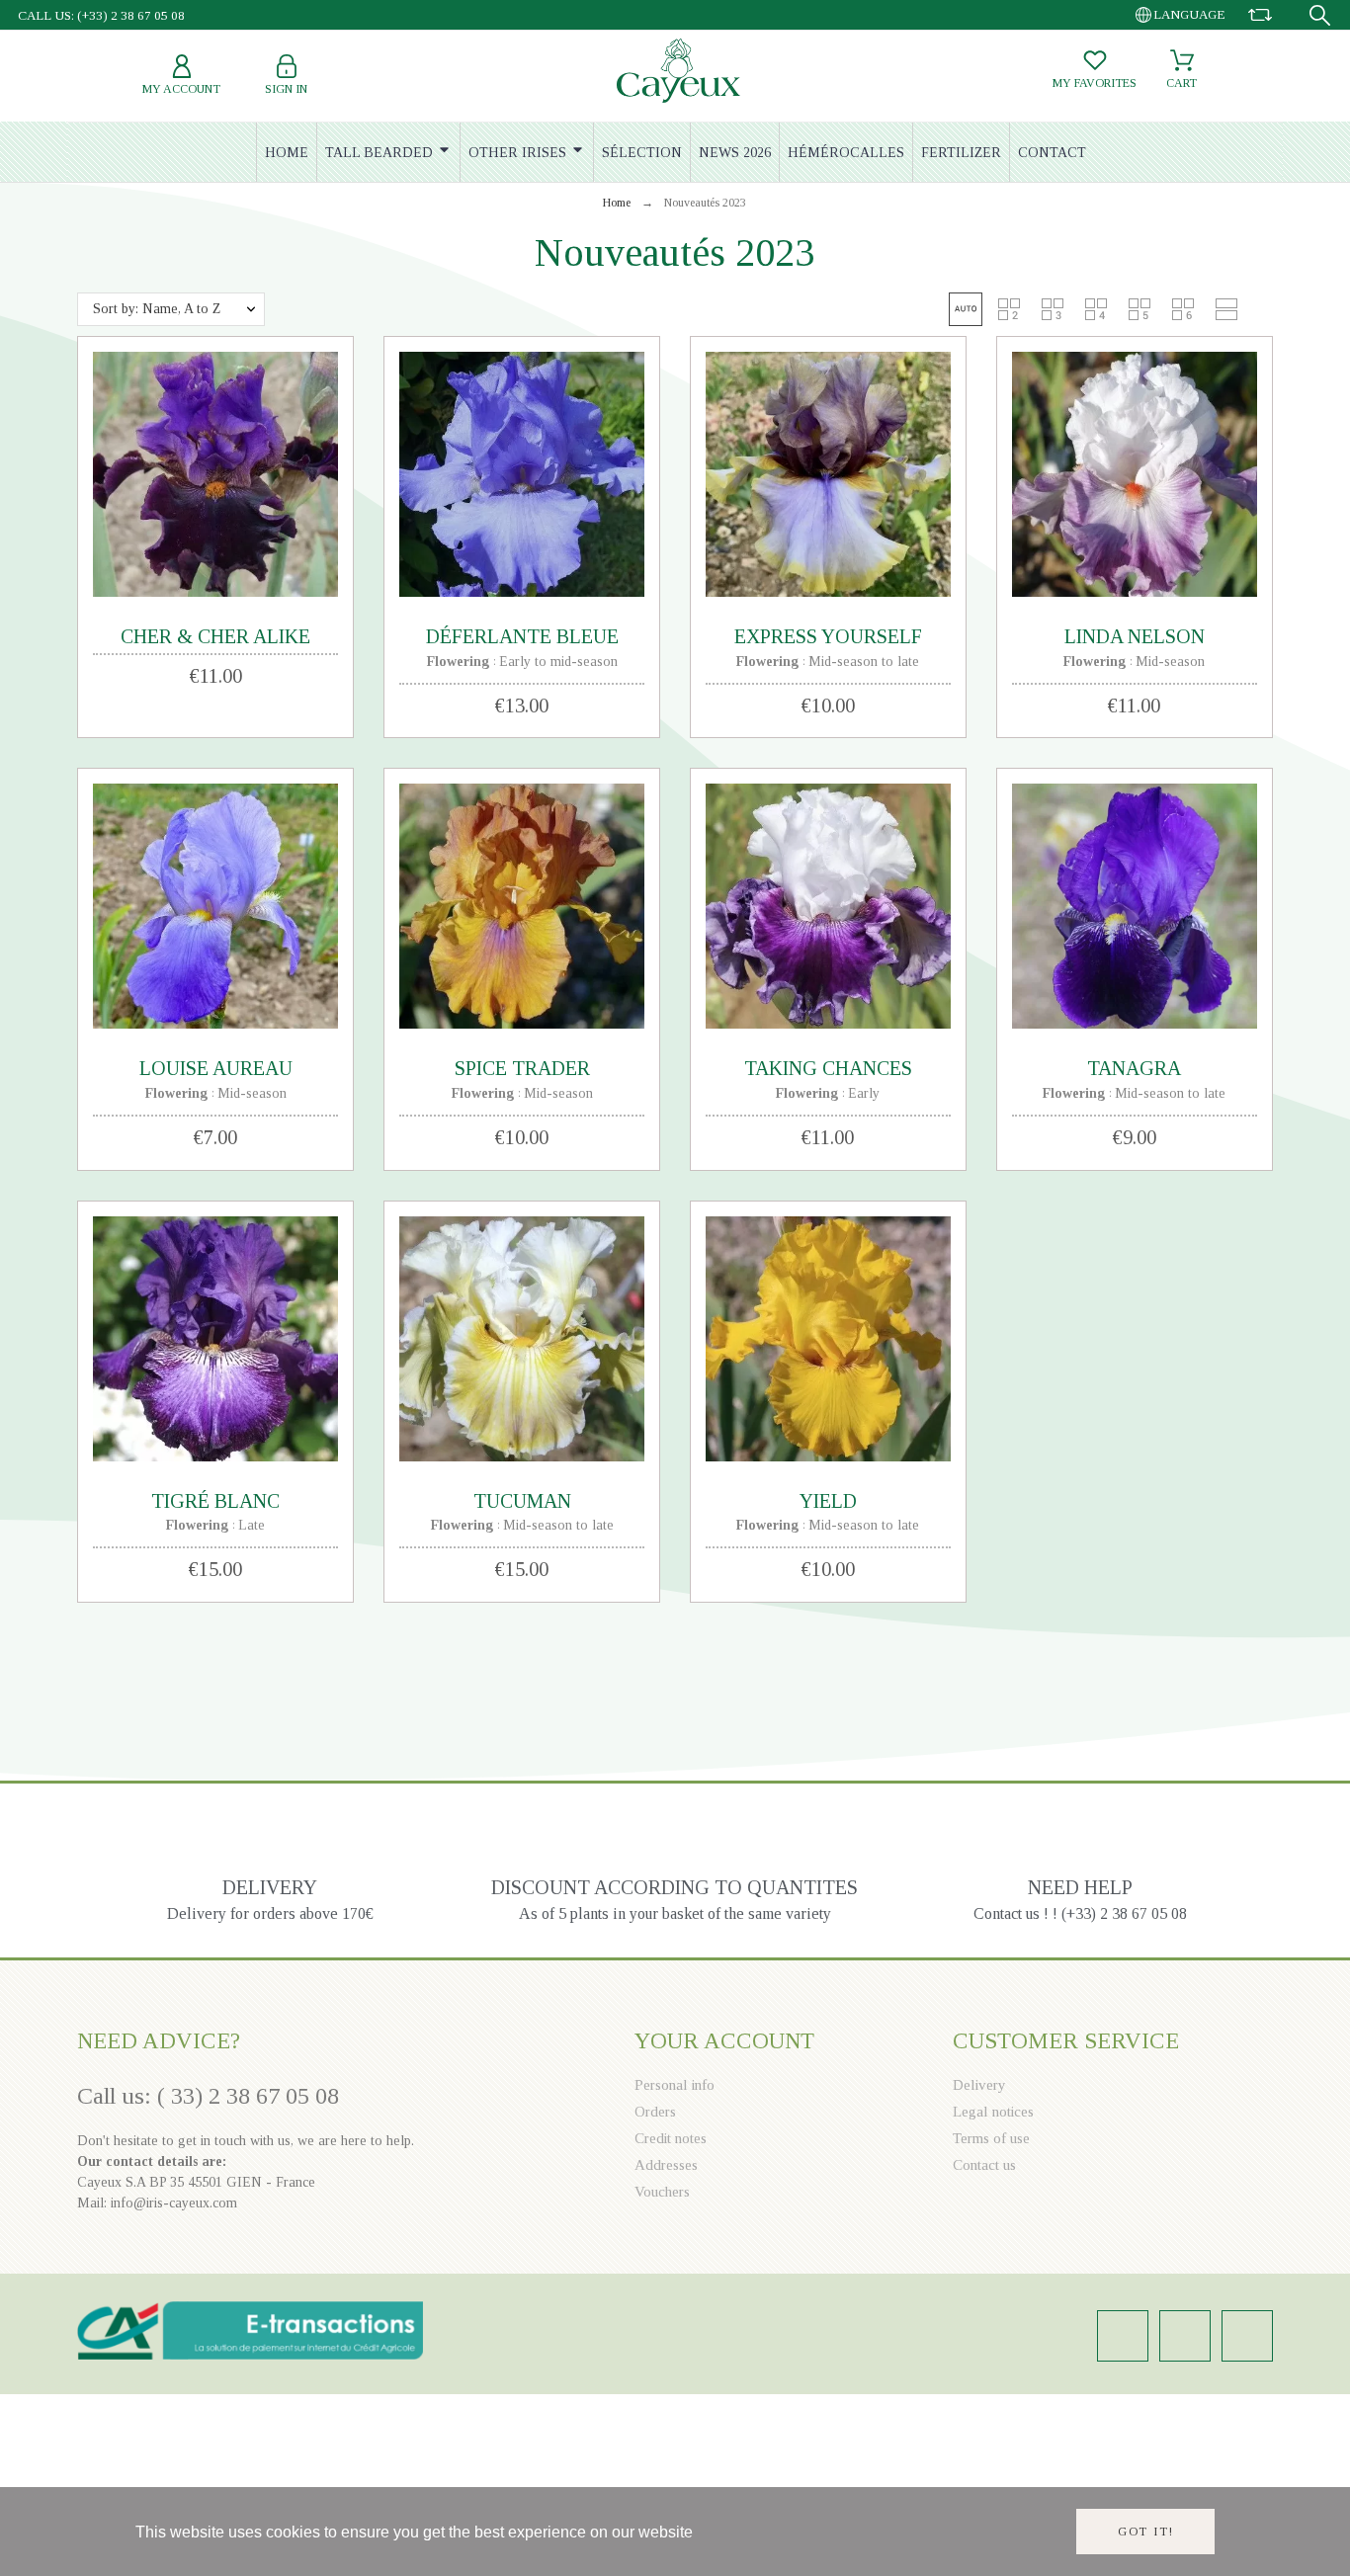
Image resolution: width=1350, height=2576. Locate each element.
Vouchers (662, 2192)
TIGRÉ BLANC (215, 1501)
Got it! (1146, 2532)
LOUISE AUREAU (216, 1068)
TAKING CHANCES (828, 1068)
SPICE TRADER (522, 1068)
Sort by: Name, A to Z (157, 309)
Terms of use (991, 2138)
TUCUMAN (522, 1501)
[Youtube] (1247, 2336)
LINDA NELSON (1135, 636)
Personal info (675, 2085)
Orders (655, 2112)
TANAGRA (1134, 1068)
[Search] (1320, 15)
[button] (966, 309)
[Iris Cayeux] (678, 73)
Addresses (666, 2165)
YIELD (828, 1501)
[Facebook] (1185, 2336)
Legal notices (993, 2112)
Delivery (979, 2085)
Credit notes (671, 2138)
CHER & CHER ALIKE (215, 636)
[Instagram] (1123, 2336)
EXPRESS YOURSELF (828, 636)
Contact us (984, 2165)
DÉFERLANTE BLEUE (522, 636)
